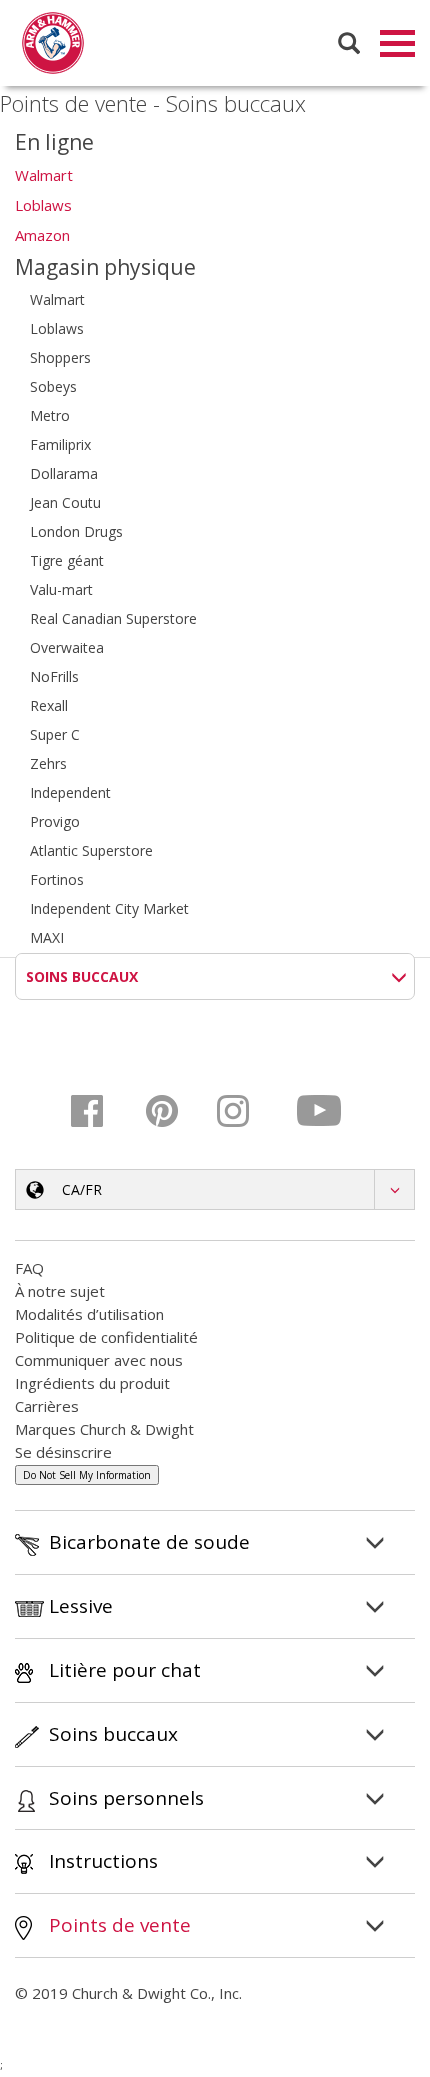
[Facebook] (101, 1111)
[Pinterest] (174, 1111)
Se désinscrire (63, 1452)
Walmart (44, 175)
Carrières (47, 1406)
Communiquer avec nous (99, 1360)
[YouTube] (320, 1111)
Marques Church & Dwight (104, 1429)
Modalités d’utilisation (89, 1314)
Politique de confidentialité (106, 1337)
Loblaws (43, 205)
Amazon (42, 235)
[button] (215, 1189)
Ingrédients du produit (92, 1383)
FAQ (29, 1268)
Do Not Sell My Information (87, 1475)
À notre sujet (60, 1291)
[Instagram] (247, 1111)
